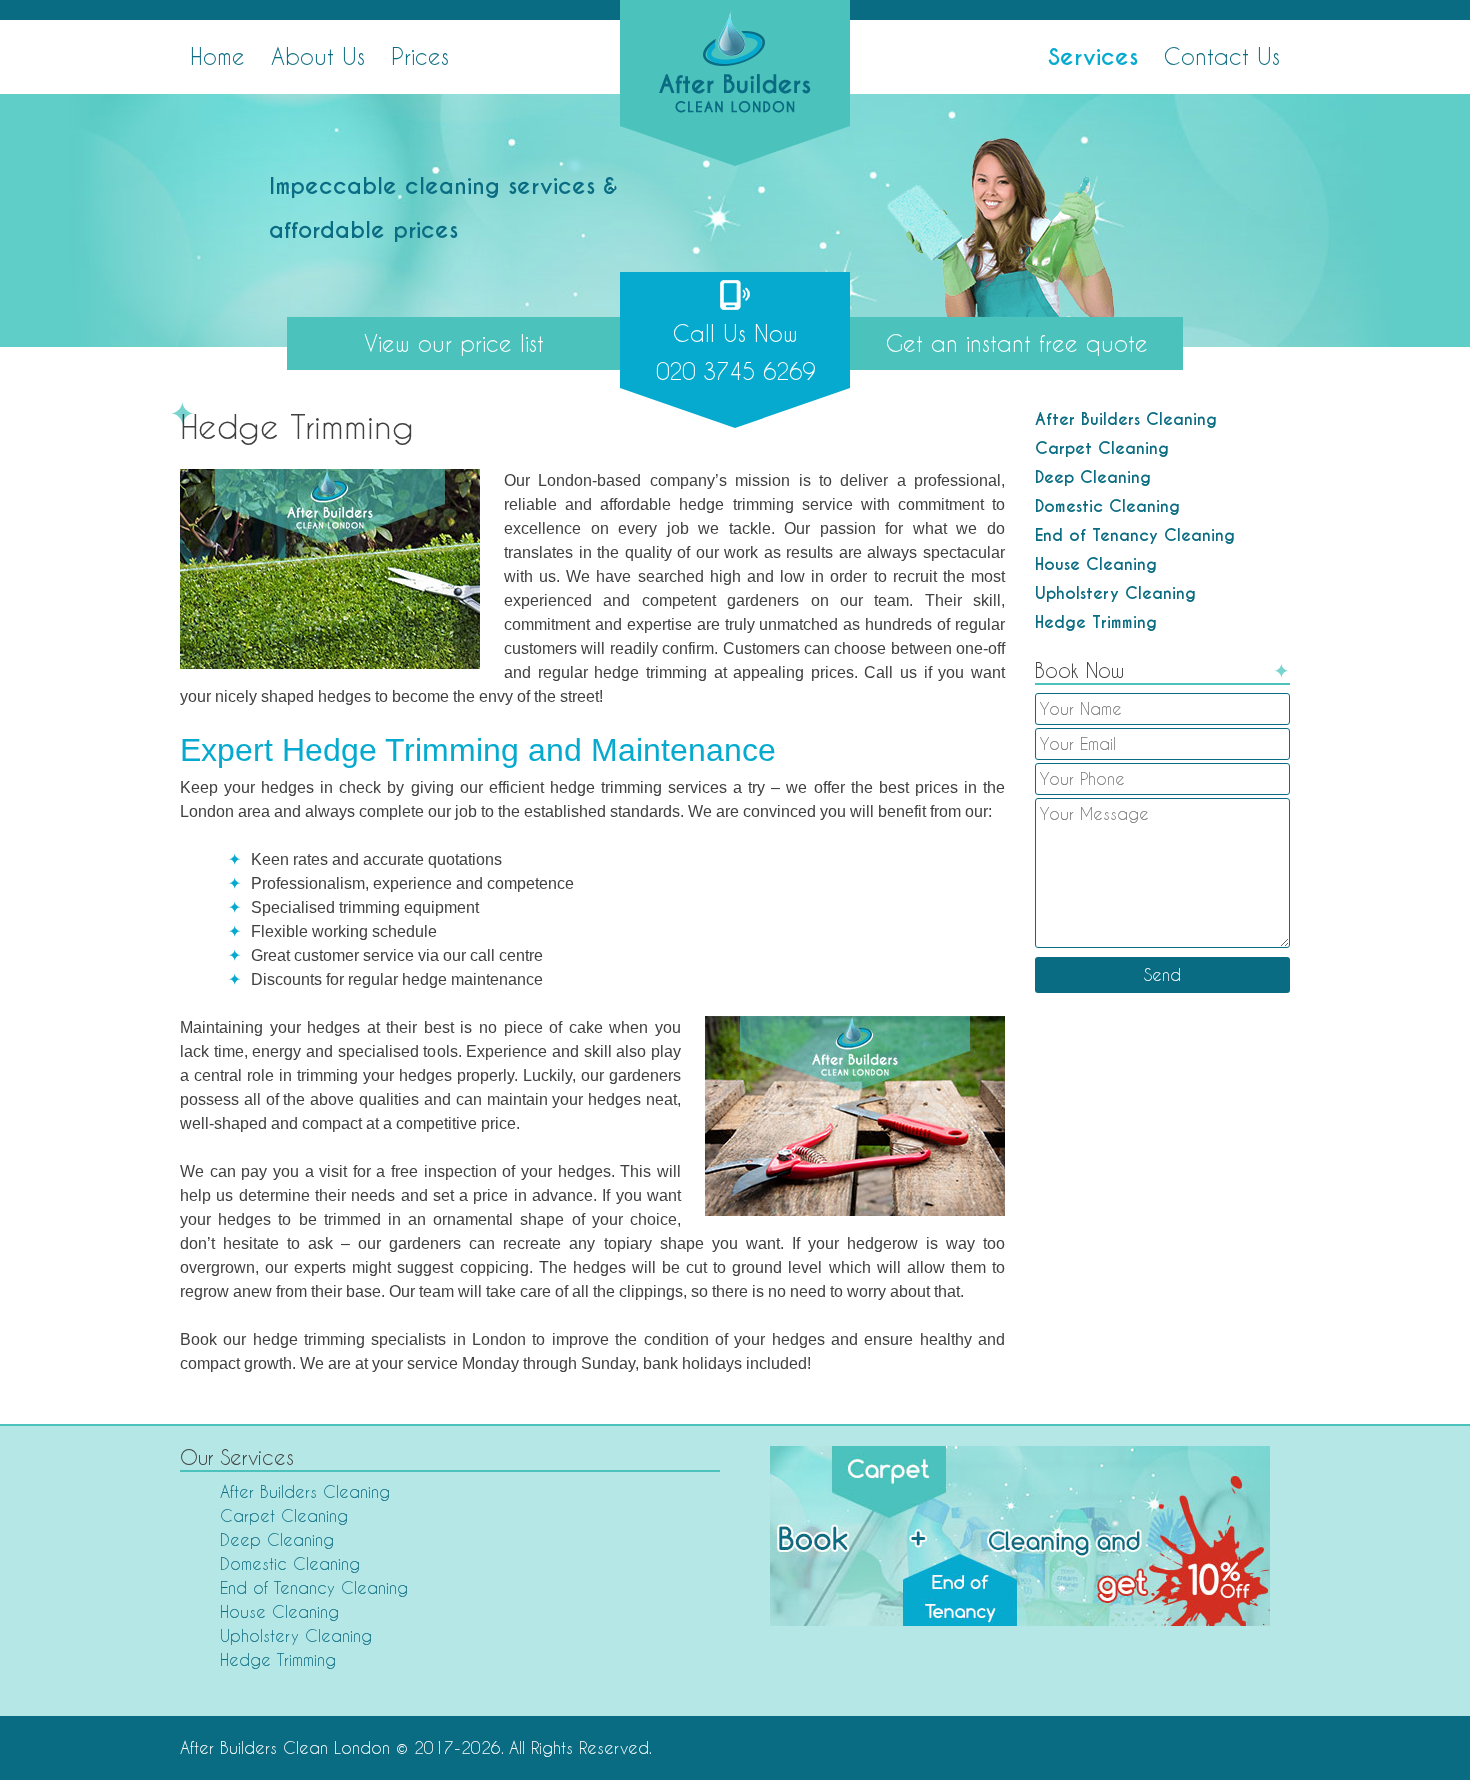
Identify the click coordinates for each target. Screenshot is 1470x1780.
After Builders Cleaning (1126, 419)
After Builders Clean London (285, 1747)
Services (1093, 57)
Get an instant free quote (1017, 343)
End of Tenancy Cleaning (1135, 535)
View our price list (454, 343)
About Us (318, 56)
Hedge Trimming (1096, 622)
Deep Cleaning (1093, 477)
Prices (420, 56)
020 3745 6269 (735, 352)
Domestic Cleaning (1107, 506)
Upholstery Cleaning (1115, 593)
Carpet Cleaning (1102, 448)
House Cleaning (1096, 564)
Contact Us (1222, 56)
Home (217, 56)
